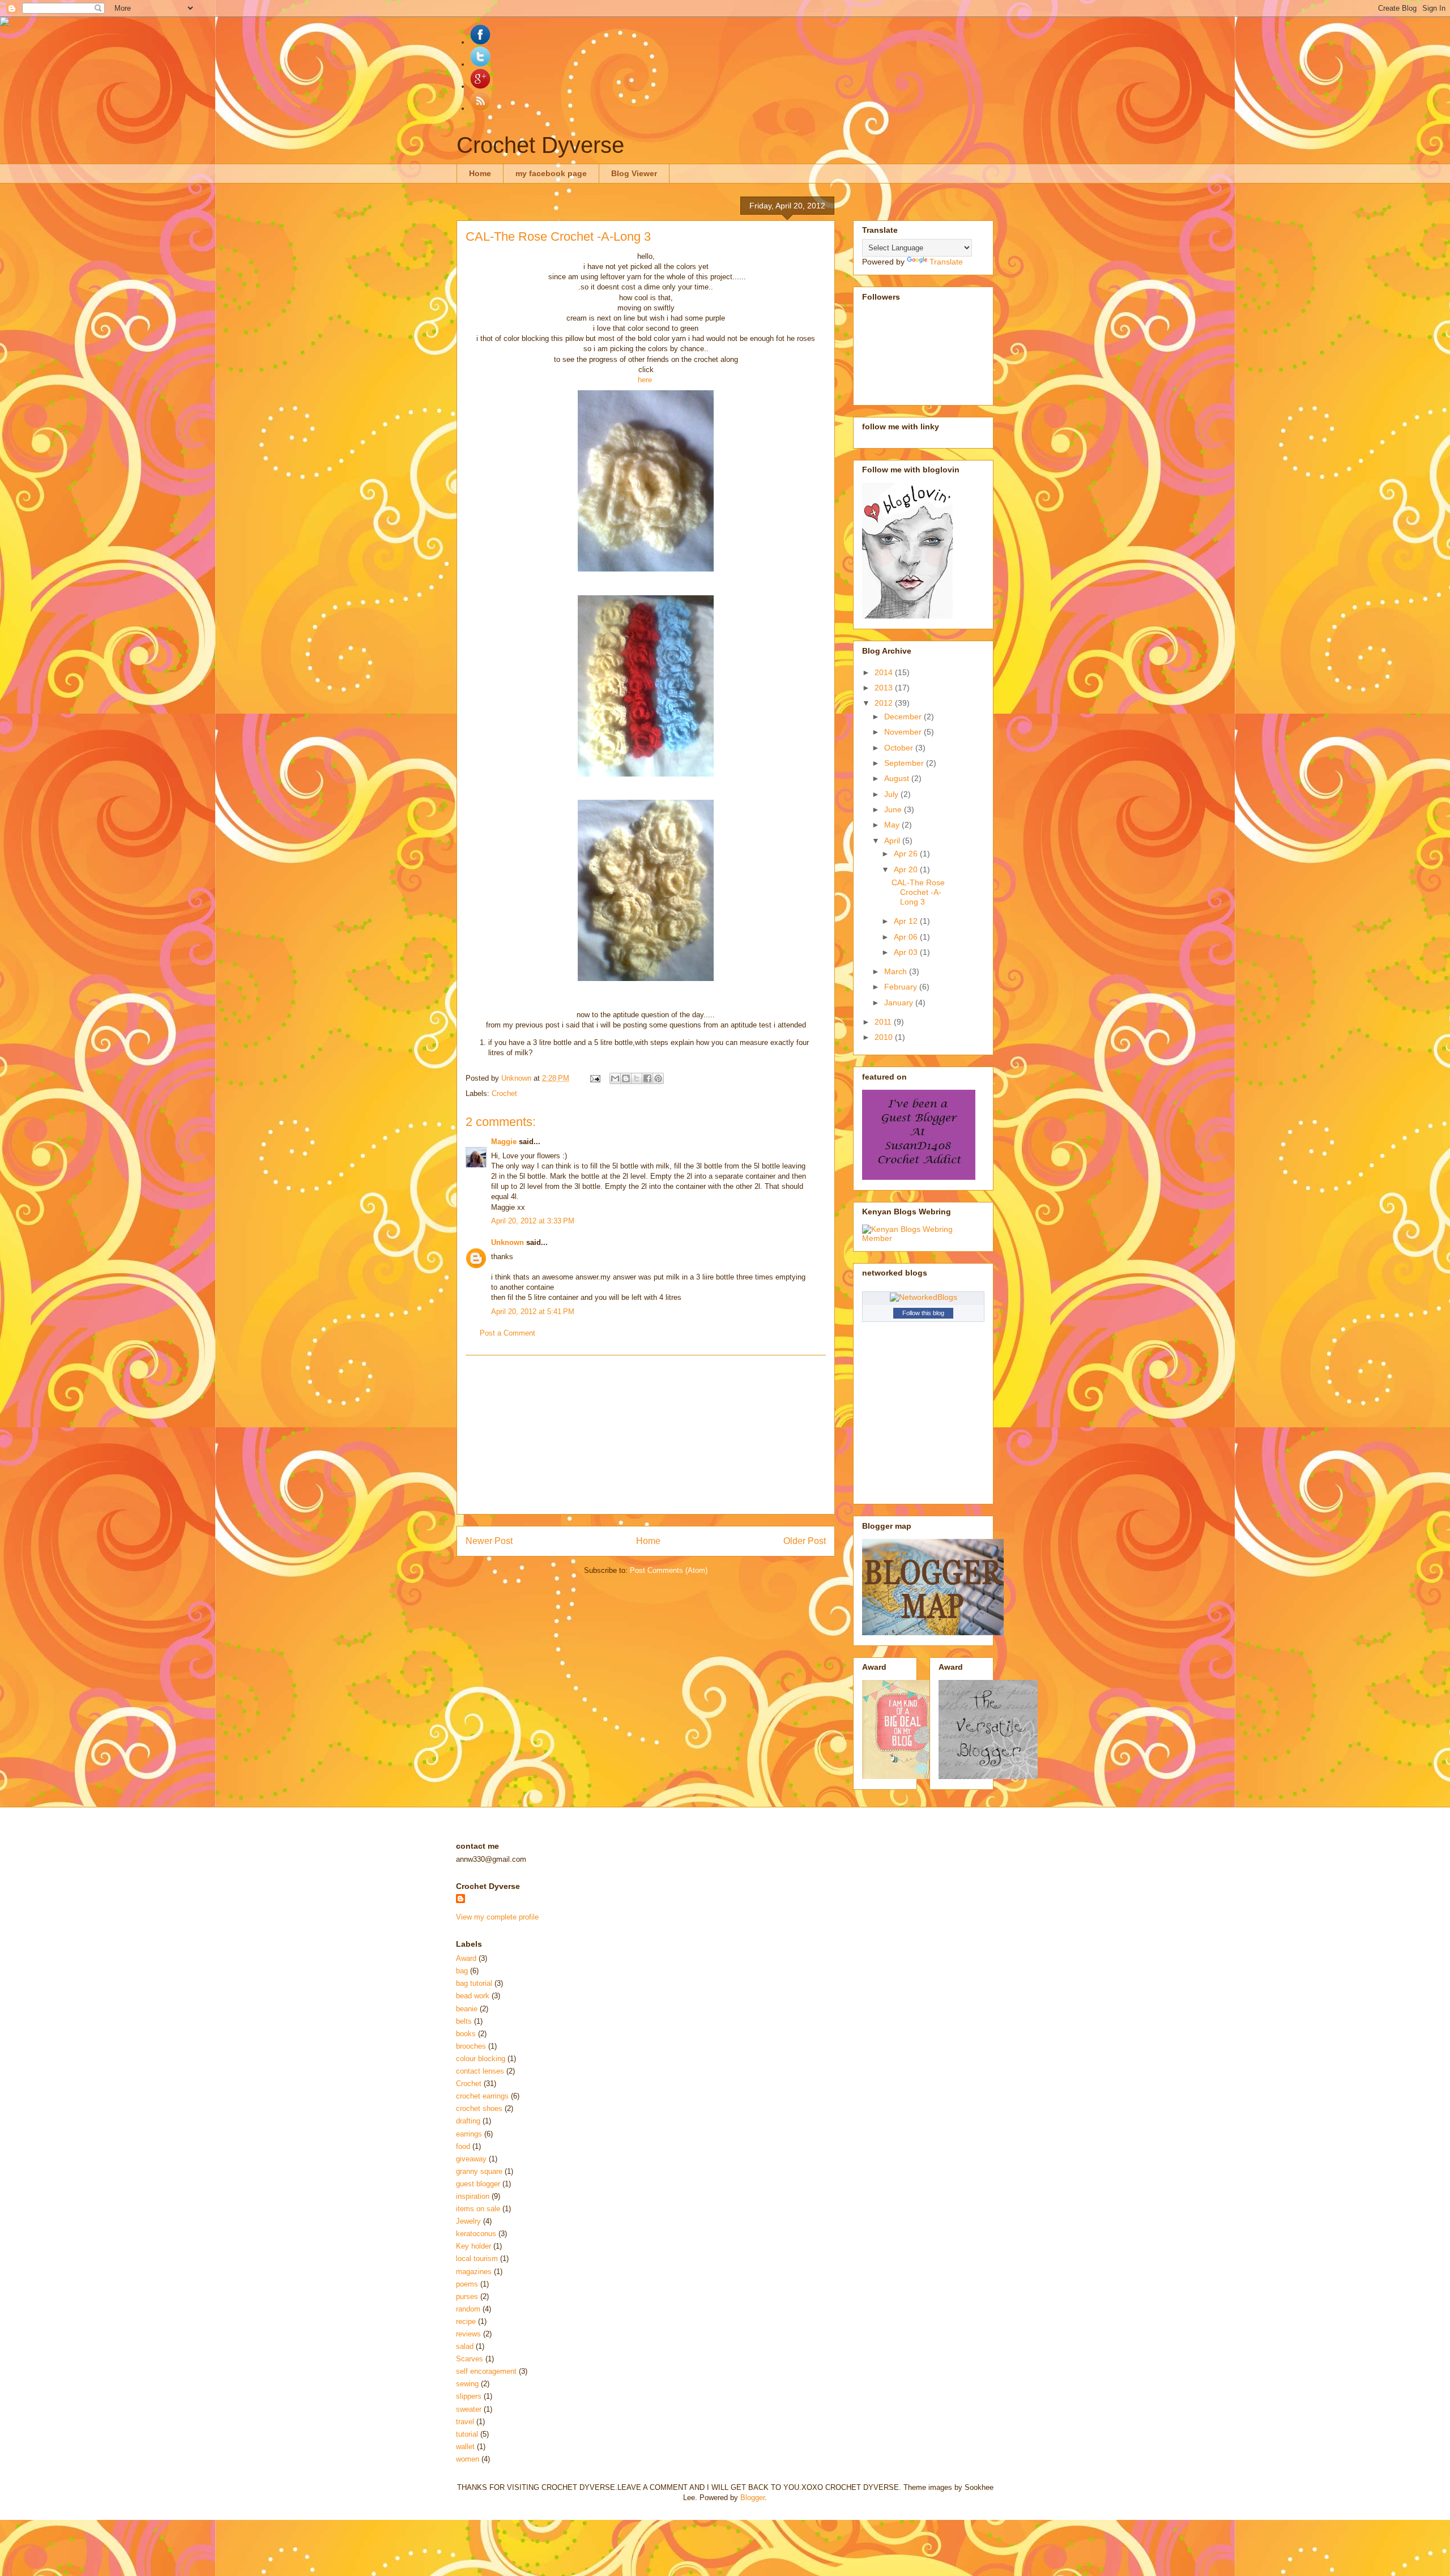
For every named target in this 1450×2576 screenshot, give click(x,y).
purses (467, 2296)
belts (464, 2021)
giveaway (471, 2159)
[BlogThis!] (626, 1078)
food (463, 2146)
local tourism (477, 2259)
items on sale (478, 2209)
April (893, 841)
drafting (468, 2121)
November (904, 732)
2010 (885, 1037)
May (893, 825)
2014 (885, 672)
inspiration (473, 2196)
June (894, 809)
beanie (467, 2009)
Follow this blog (923, 1313)
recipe (466, 2321)
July (892, 794)
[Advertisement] (646, 1435)
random (468, 2309)
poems (467, 2284)
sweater (469, 2409)
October (900, 748)
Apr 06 (907, 937)
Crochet (504, 1093)
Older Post (805, 1541)
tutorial (467, 2434)
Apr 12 (907, 921)
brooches (471, 2046)
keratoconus (476, 2234)
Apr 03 (907, 952)
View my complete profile (497, 1917)
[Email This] (615, 1078)
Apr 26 (907, 854)
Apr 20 (907, 869)
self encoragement (486, 2371)
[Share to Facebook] (647, 1078)
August (898, 778)
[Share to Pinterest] (658, 1078)
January (900, 1003)
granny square (479, 2171)
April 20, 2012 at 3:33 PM (533, 1221)
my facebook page (551, 173)
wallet (465, 2447)
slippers (469, 2396)
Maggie (504, 1142)
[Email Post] (594, 1078)
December (904, 716)
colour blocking (481, 2059)
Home (480, 173)
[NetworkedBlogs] (924, 1297)
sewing (467, 2384)
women (468, 2459)
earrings (469, 2134)
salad (465, 2346)
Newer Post (489, 1541)
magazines (474, 2272)
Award (466, 1958)
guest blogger (478, 2184)
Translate (946, 262)
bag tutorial (474, 1983)
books (466, 2034)
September (905, 763)
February (902, 987)
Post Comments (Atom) (669, 1570)
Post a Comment (507, 1333)
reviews (468, 2334)
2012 (885, 703)
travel (465, 2422)
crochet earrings (482, 2096)
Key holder (474, 2246)
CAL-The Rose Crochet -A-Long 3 (918, 892)
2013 (885, 688)
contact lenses (480, 2071)
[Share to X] (637, 1078)
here (645, 380)
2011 (884, 1022)
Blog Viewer (634, 173)
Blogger (752, 2498)
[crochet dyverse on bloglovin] (907, 616)
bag (462, 1971)
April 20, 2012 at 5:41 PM (533, 1312)
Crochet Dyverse (540, 145)
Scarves (470, 2359)
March (897, 971)
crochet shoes (479, 2108)
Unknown (507, 1242)
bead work (473, 1996)
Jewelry (468, 2221)
